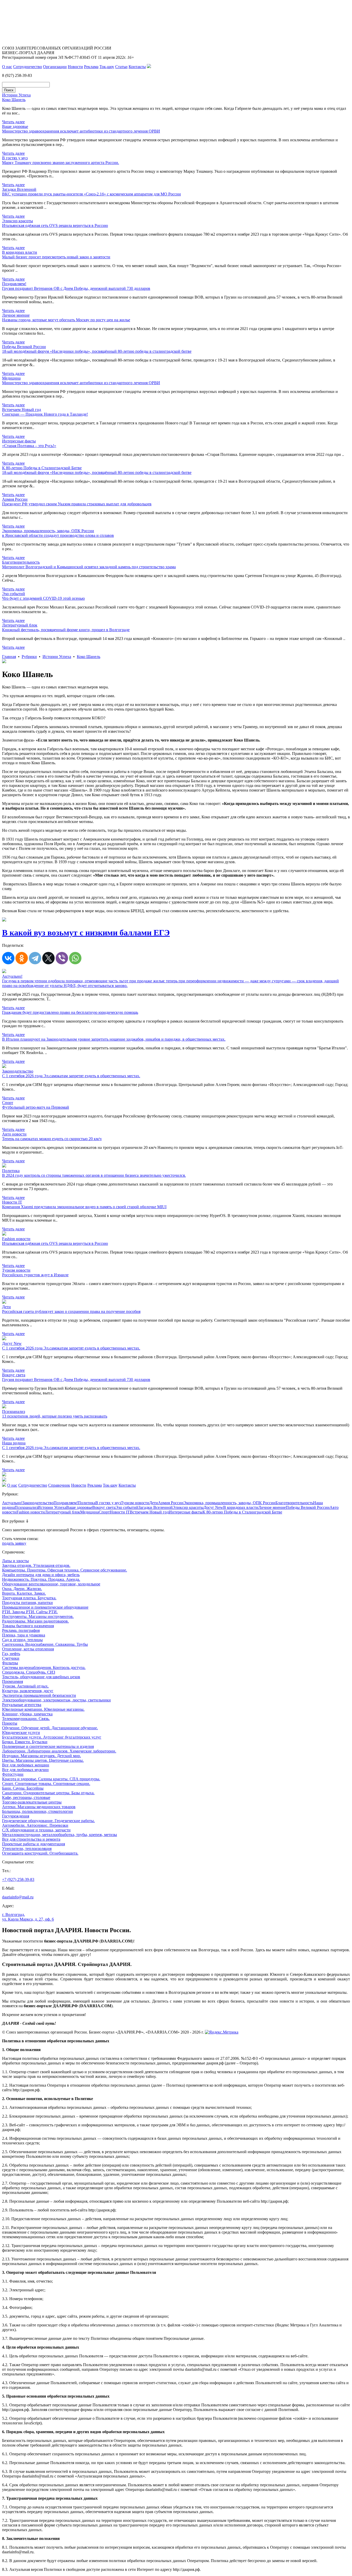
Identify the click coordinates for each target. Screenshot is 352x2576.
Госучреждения (16, 1816)
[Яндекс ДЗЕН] (149, 67)
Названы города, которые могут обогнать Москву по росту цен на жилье (66, 320)
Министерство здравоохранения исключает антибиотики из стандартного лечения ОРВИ (81, 131)
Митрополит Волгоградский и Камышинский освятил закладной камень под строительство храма (89, 567)
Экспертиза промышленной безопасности (39, 1695)
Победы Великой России (308, 1507)
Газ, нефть (11, 1654)
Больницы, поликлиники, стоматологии (37, 1811)
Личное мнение (272, 1507)
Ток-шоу (107, 67)
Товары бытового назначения (28, 1626)
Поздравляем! (66, 1503)
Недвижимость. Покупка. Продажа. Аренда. (41, 1579)
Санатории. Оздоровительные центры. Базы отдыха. (48, 1793)
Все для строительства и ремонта (31, 1839)
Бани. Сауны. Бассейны (23, 1788)
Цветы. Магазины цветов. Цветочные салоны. (43, 1760)
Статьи (121, 67)
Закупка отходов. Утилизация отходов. (36, 1565)
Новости (75, 67)
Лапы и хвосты (15, 1561)
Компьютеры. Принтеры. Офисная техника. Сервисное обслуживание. (65, 1570)
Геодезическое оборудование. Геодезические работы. (48, 1821)
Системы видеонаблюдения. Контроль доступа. (44, 1668)
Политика (87, 1503)
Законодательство (38, 1503)
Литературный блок (62, 1512)
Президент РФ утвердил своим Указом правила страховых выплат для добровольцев (77, 504)
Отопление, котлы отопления (28, 1649)
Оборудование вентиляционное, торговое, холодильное (51, 1584)
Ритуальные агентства (22, 1705)
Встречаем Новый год (149, 1512)
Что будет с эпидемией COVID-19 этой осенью (43, 598)
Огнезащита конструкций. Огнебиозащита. (40, 1853)
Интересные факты (186, 1512)
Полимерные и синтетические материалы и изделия (48, 1746)
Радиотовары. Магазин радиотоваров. (35, 1621)
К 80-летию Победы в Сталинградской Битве (242, 1512)
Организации (55, 67)
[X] (48, 958)
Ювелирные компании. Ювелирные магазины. (43, 1709)
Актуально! (12, 1503)
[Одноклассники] (22, 958)
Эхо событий (127, 1507)
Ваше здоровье (79, 1507)
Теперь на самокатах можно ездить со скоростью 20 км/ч (52, 1139)
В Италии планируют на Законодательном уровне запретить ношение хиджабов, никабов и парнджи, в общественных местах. (114, 1039)
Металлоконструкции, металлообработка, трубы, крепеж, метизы (60, 1835)
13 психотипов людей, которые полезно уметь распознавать (55, 1416)
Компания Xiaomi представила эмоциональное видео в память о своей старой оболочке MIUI (84, 1207)
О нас (7, 67)
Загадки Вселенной (156, 1507)
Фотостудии (13, 1774)
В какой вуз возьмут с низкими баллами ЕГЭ (86, 933)
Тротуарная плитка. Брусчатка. (29, 1598)
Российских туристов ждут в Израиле (35, 1275)
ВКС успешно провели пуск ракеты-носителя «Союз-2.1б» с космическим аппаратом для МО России (91, 194)
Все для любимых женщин (26, 1765)
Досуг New (213, 1507)
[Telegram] (35, 958)
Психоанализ (26, 1507)
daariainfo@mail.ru (18, 1897)
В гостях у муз (108, 1503)
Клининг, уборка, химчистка (27, 1714)
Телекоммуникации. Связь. (26, 1719)
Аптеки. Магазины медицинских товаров (39, 1807)
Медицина (89, 1512)
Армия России (171, 1503)
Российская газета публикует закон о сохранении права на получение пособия (71, 1311)
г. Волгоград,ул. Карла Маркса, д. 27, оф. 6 (28, 1917)
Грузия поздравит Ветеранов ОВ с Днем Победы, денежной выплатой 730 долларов (76, 288)
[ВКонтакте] (8, 958)
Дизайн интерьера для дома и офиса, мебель (41, 1575)
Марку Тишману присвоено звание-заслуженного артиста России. (61, 163)
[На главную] (4, 1485)
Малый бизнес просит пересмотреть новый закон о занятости (56, 257)
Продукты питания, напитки (27, 1603)
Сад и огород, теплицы (22, 1640)
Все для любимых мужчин (25, 1770)
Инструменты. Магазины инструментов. (38, 1616)
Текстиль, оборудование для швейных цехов (41, 1677)
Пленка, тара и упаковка (24, 1635)
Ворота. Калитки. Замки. (24, 1593)
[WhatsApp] (75, 958)
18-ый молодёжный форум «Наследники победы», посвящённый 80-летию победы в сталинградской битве (97, 351)
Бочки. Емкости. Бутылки (25, 1742)
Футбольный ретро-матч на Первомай (36, 1107)
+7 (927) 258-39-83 (18, 1879)
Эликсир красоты (188, 1507)
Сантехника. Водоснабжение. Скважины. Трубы (45, 1644)
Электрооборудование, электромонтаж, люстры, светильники (56, 1700)
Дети (154, 1503)
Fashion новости (31, 1512)
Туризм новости (135, 1503)
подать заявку (14, 1543)
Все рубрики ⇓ (15, 1521)
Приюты (10, 1723)
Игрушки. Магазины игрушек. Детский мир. (41, 1756)
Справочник (59, 1485)
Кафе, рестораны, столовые (26, 1797)
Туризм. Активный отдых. (25, 1686)
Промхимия (12, 1681)
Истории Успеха (57, 657)
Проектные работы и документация (33, 1844)
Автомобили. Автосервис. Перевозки (35, 1825)
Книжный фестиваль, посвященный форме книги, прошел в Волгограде (66, 630)
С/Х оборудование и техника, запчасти (36, 1830)
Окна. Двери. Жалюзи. (22, 1589)
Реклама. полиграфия (21, 1630)
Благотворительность (294, 1503)
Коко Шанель (14, 100)
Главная (9, 657)
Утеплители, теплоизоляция (27, 1849)
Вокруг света (104, 1507)
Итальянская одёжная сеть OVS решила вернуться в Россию (55, 225)
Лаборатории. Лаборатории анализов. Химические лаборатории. (59, 1751)
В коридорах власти (241, 1507)
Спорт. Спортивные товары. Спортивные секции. (46, 1784)
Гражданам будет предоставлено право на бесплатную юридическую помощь (70, 1012)
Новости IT (120, 1512)
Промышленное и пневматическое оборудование (45, 1607)
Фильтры (10, 1663)
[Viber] (62, 958)
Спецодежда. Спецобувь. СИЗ (29, 1672)
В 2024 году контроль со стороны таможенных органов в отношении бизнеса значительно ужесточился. (94, 1175)
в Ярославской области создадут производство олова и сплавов (58, 535)
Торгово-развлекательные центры (32, 1802)
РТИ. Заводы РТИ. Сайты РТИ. (30, 1612)
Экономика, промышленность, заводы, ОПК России (229, 1503)
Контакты (137, 67)
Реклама (91, 67)
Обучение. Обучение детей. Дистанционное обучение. (50, 1728)
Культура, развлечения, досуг (28, 1691)
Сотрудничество (28, 67)
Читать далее (13, 122)
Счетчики (11, 1658)
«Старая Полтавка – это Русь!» (29, 446)
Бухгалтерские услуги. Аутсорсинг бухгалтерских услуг (52, 1737)
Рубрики (29, 657)
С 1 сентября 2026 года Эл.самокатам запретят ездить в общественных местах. (71, 1076)
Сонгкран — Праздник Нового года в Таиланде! (45, 414)
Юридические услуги (21, 1733)
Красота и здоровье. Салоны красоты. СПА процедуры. (51, 1779)
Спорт (104, 1512)
